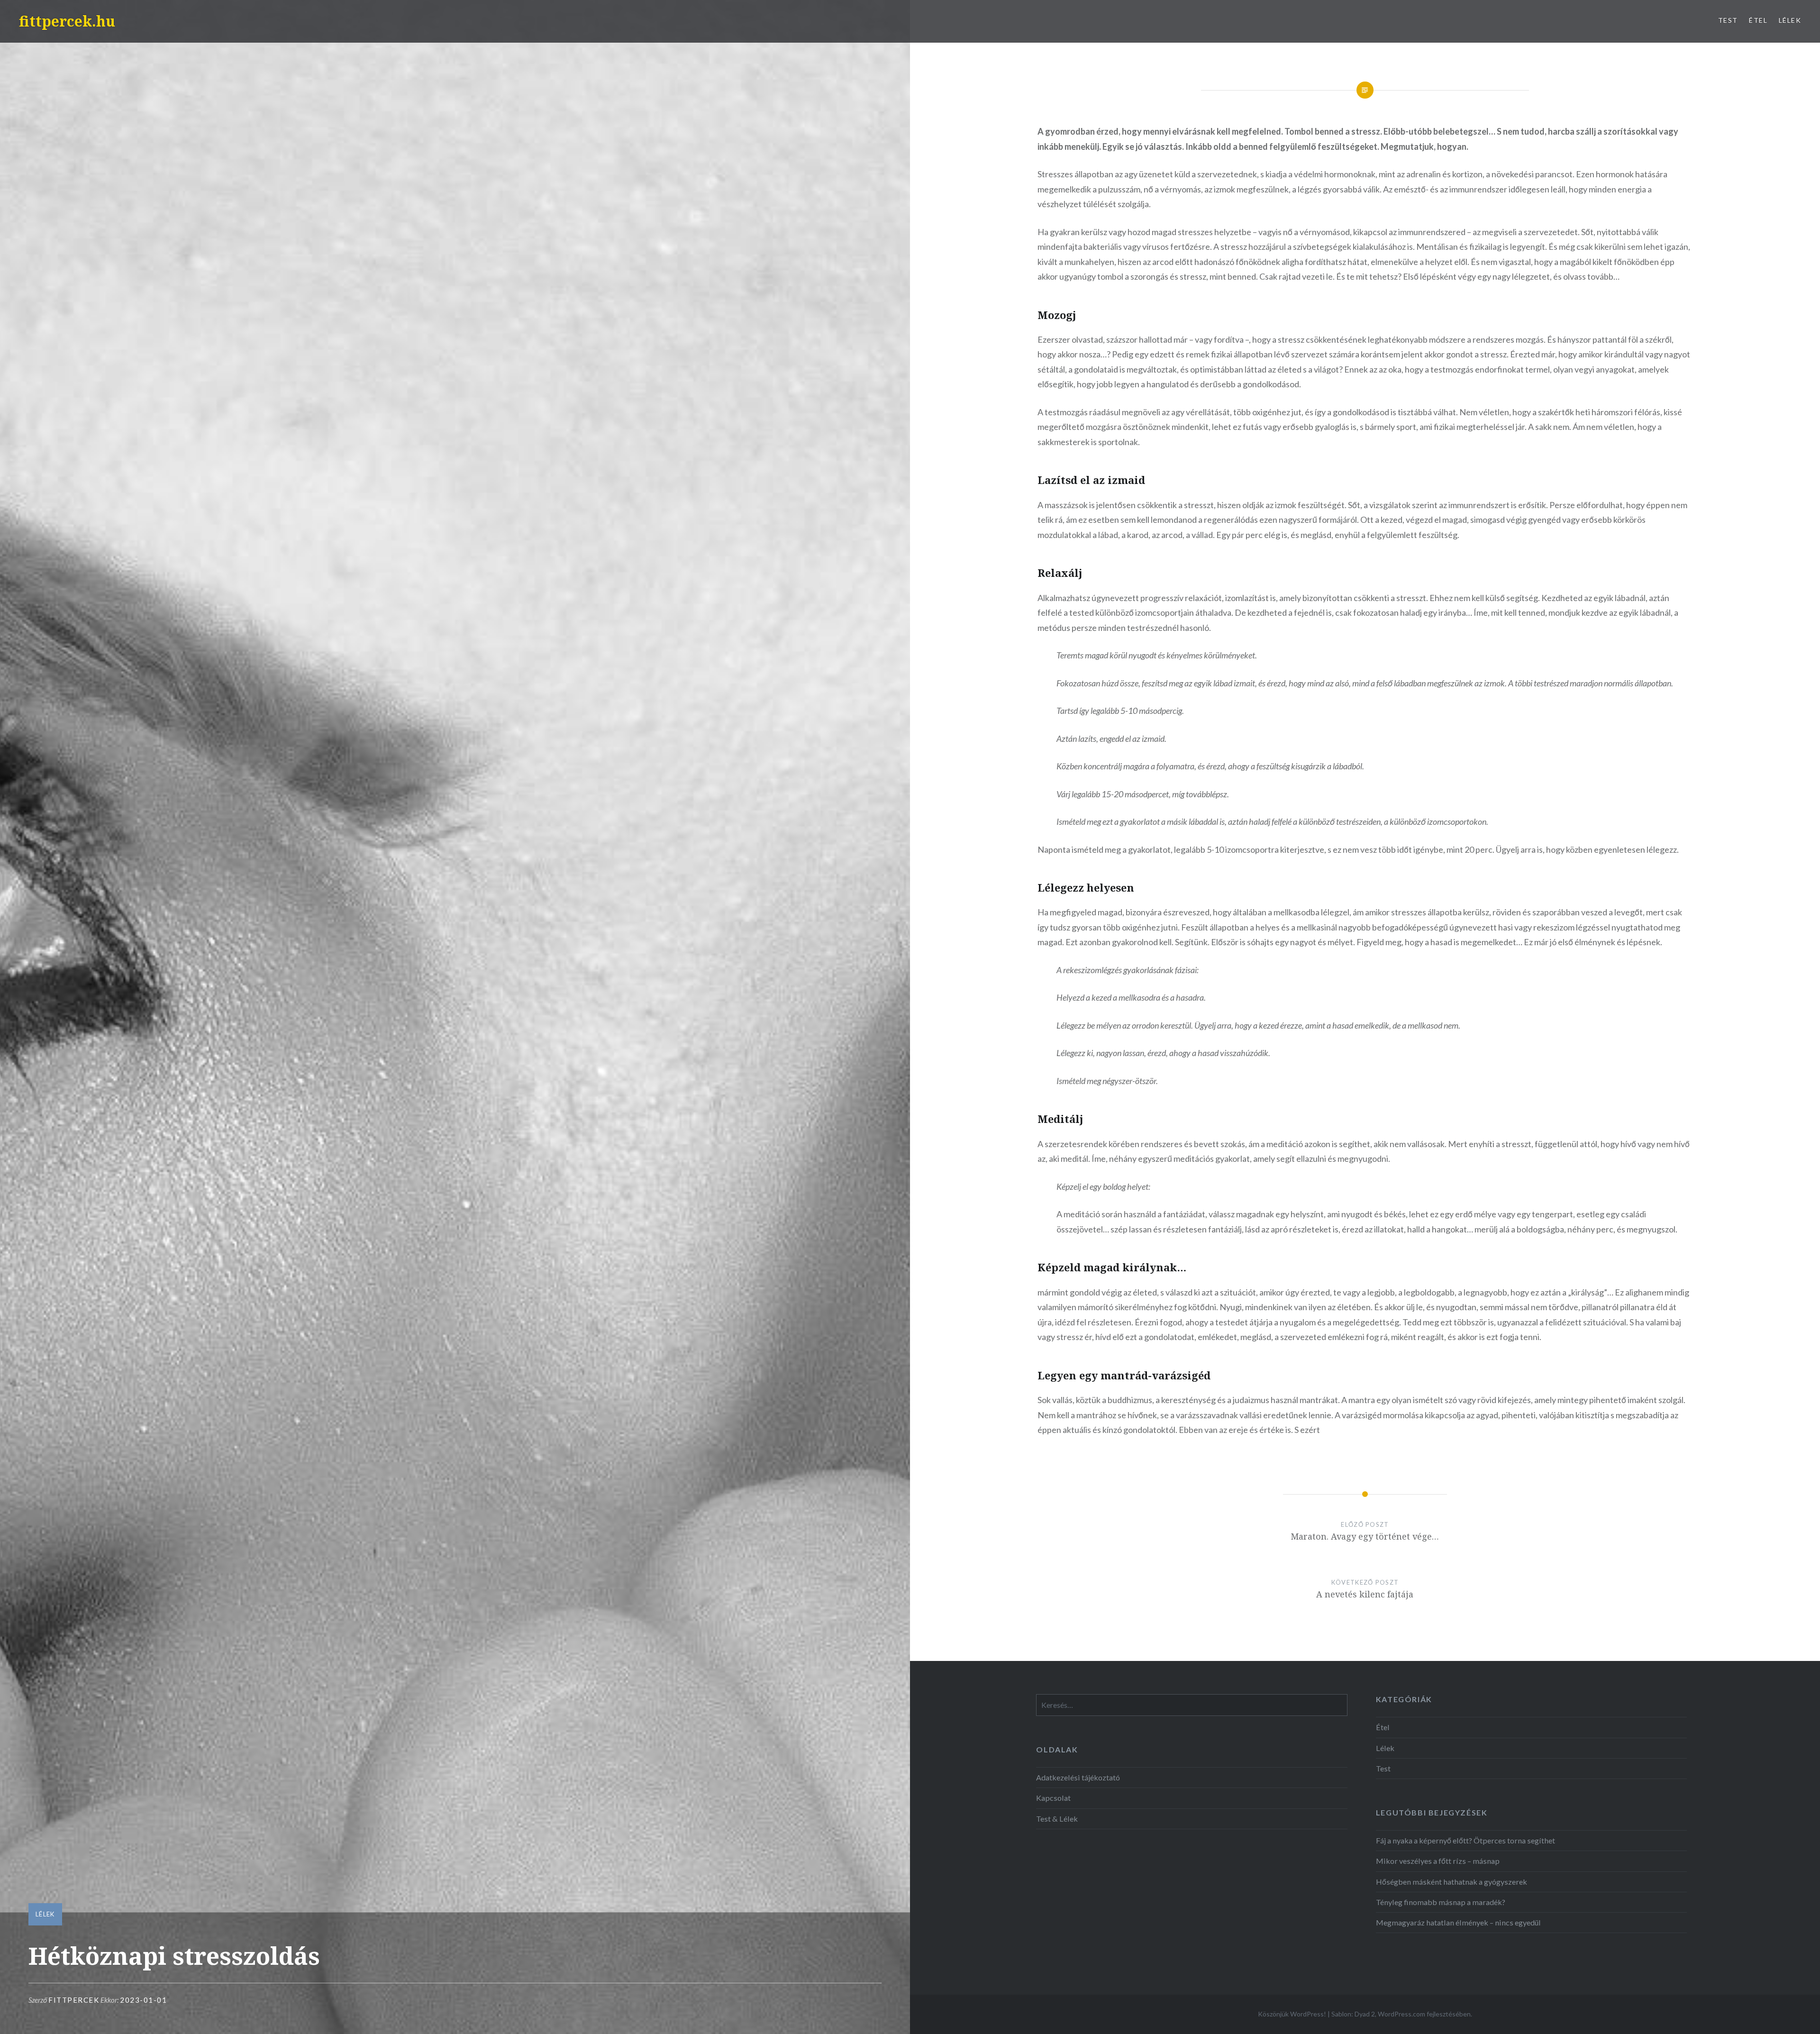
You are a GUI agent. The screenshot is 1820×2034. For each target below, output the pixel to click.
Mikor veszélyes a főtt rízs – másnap (1438, 1861)
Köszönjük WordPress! (1292, 2014)
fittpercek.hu (67, 21)
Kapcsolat (1053, 1798)
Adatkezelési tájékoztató (1078, 1777)
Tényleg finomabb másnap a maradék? (1441, 1902)
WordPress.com (1401, 2014)
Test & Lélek (1057, 1819)
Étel (1758, 20)
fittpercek (74, 2000)
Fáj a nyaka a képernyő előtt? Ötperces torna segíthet (1465, 1840)
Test (1728, 20)
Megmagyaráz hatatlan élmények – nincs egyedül (1458, 1922)
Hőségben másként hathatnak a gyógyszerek (1451, 1882)
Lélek (1790, 20)
